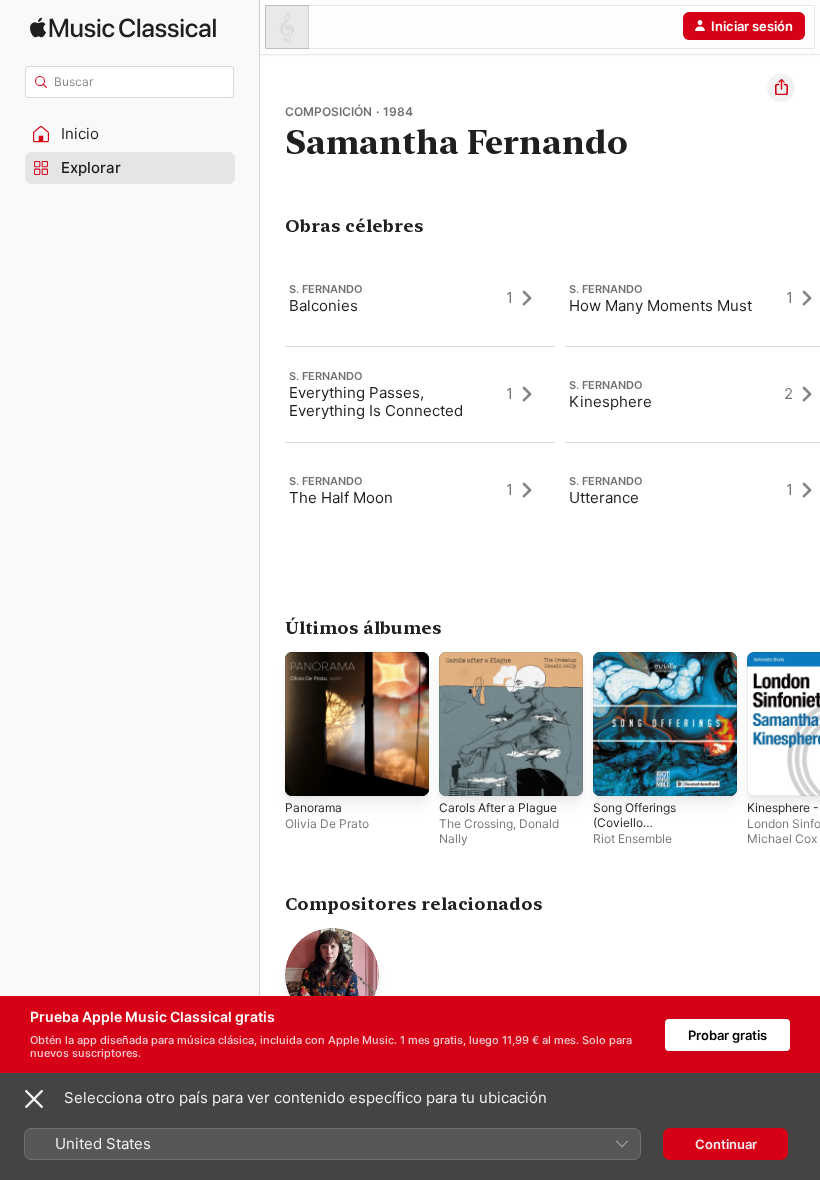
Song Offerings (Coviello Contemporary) (635, 822)
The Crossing (476, 823)
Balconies (323, 305)
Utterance (604, 497)
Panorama (313, 807)
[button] (130, 134)
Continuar (726, 1144)
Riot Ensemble (632, 838)
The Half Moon (341, 497)
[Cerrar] (34, 1099)
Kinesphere (610, 401)
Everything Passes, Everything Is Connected (376, 401)
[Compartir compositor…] (781, 88)
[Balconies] (420, 298)
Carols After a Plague (498, 807)
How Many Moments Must (660, 305)
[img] (123, 27)
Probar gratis (727, 1035)
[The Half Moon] (420, 490)
